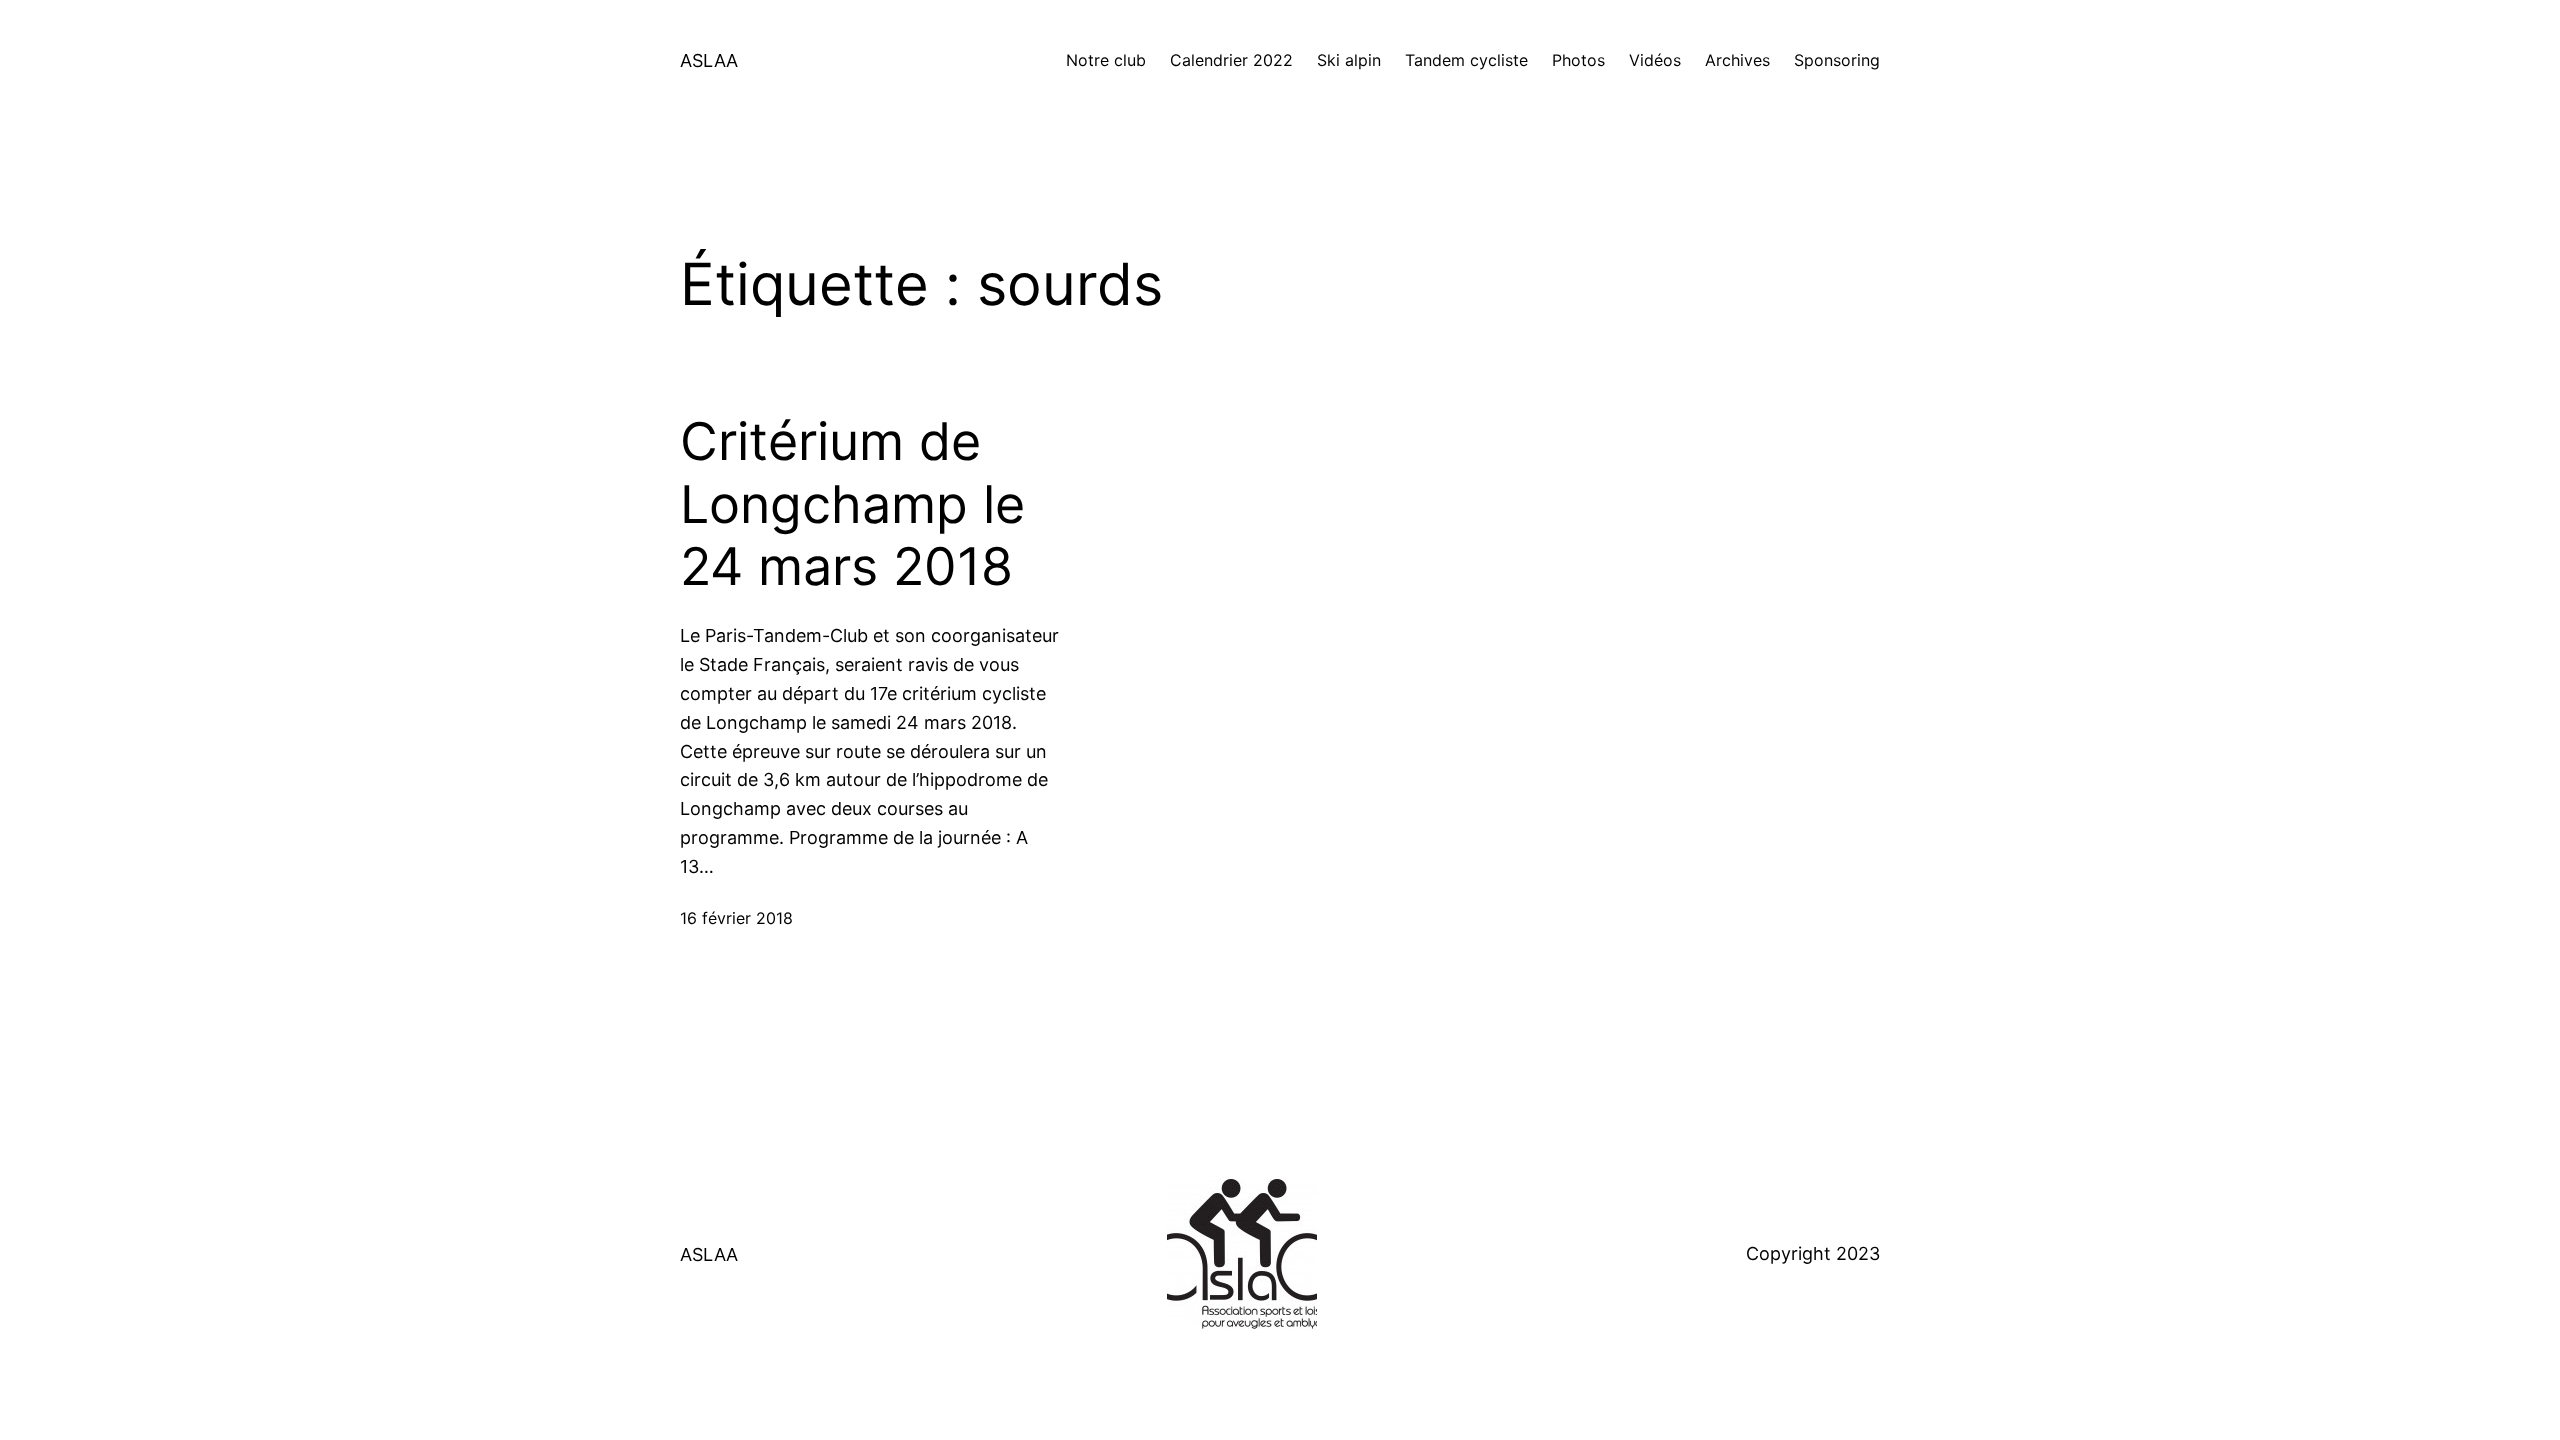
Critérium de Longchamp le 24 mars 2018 (852, 504)
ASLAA (709, 60)
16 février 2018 (736, 918)
